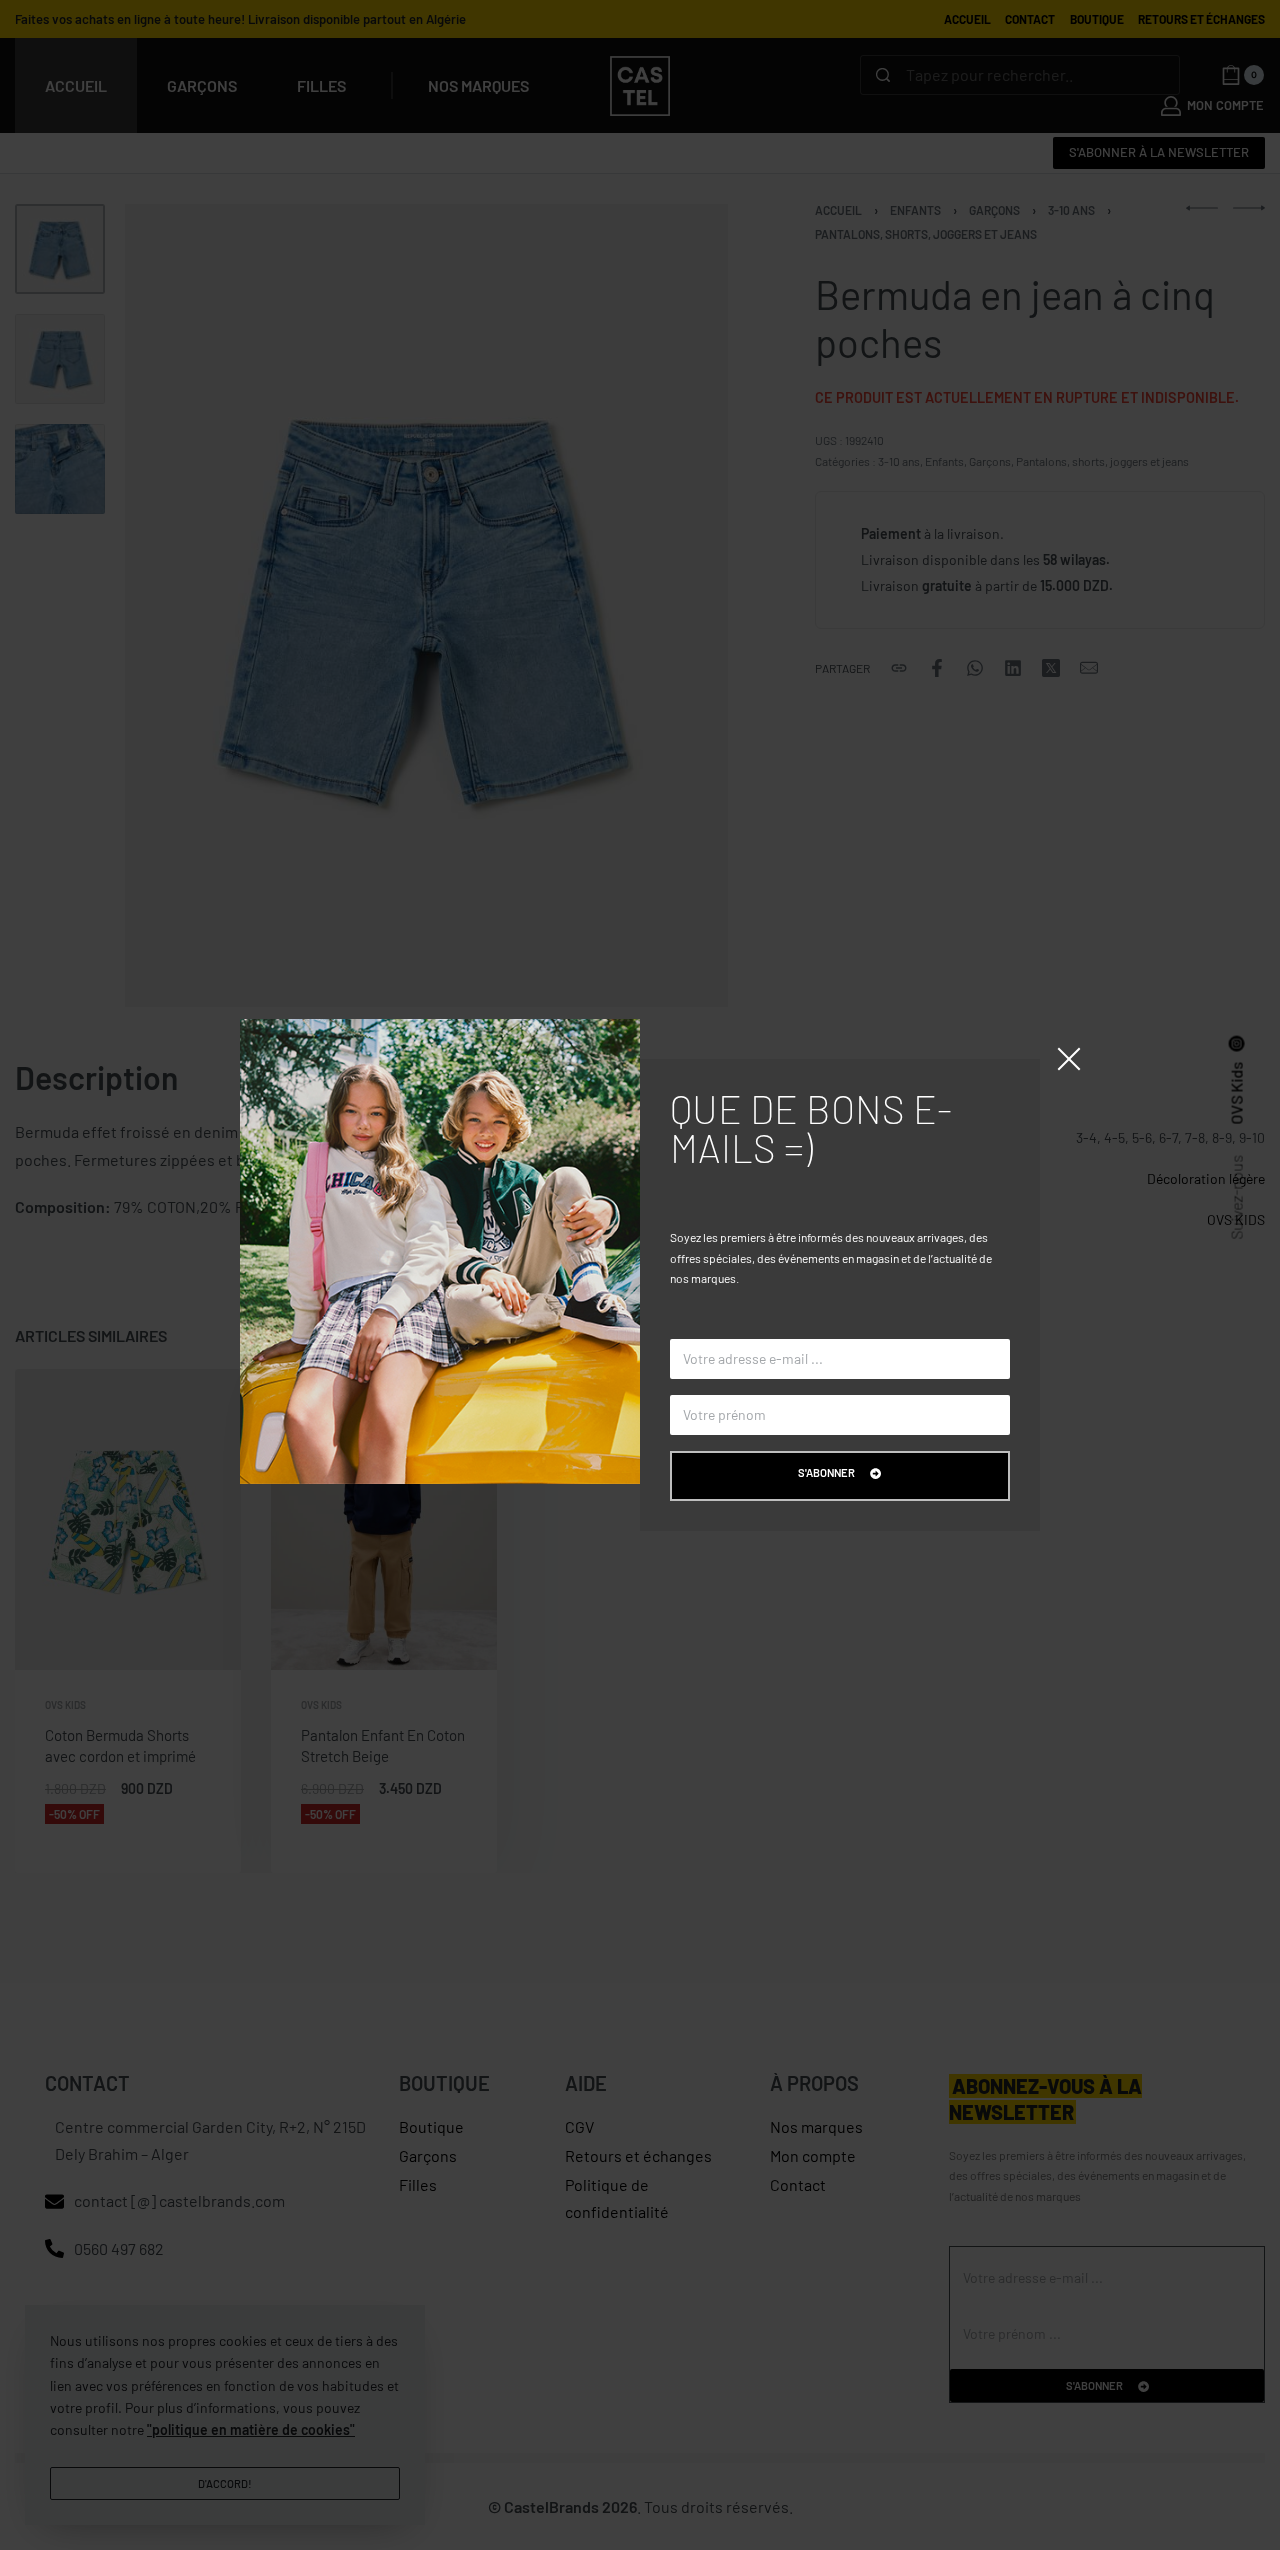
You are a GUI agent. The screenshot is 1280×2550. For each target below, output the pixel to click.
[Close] (1069, 1059)
